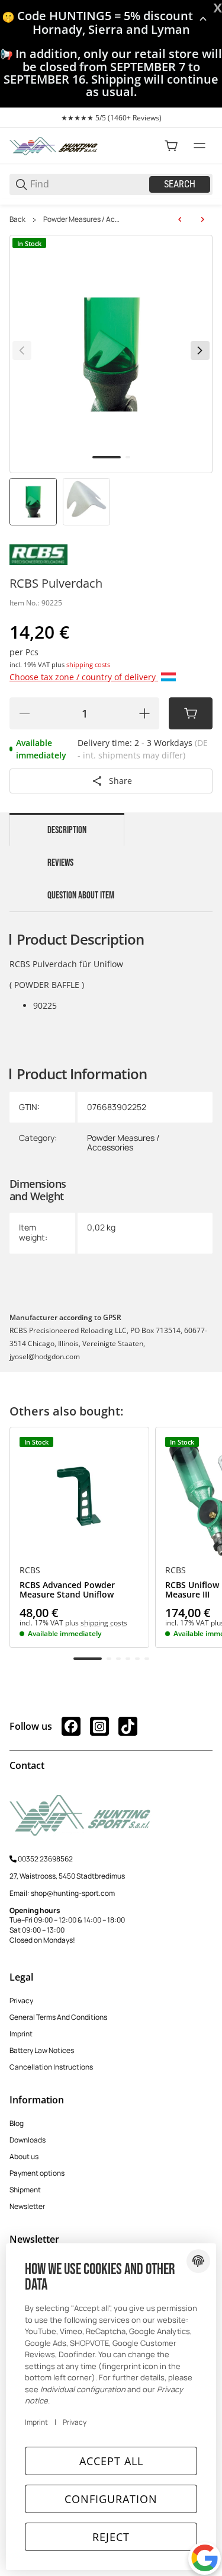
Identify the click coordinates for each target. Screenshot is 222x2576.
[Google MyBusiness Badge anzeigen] (205, 2558)
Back (17, 219)
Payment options (37, 2173)
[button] (79, 1497)
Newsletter (27, 2206)
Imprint (21, 2034)
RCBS (30, 1570)
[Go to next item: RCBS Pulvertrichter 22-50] (202, 219)
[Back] (22, 350)
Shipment (25, 2190)
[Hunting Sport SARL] (54, 145)
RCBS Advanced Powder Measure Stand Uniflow (67, 1590)
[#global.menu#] (200, 146)
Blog (17, 2123)
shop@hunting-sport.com (73, 1893)
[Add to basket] (191, 713)
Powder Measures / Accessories (83, 219)
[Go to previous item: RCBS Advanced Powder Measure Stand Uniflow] (180, 219)
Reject (111, 2537)
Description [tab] (67, 830)
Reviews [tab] (60, 863)
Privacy (21, 2000)
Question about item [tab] (81, 895)
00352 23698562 (45, 1859)
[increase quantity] (144, 713)
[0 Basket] (171, 146)
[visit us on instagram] (99, 1726)
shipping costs (88, 664)
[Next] (200, 350)
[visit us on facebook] (71, 1726)
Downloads (28, 2140)
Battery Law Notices (42, 2050)
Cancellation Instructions (51, 2067)
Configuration (111, 2499)
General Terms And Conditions (58, 2017)
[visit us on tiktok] (128, 1726)
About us (24, 2156)
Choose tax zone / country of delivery (84, 677)
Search (180, 184)
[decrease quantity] (24, 713)
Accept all (111, 2461)
